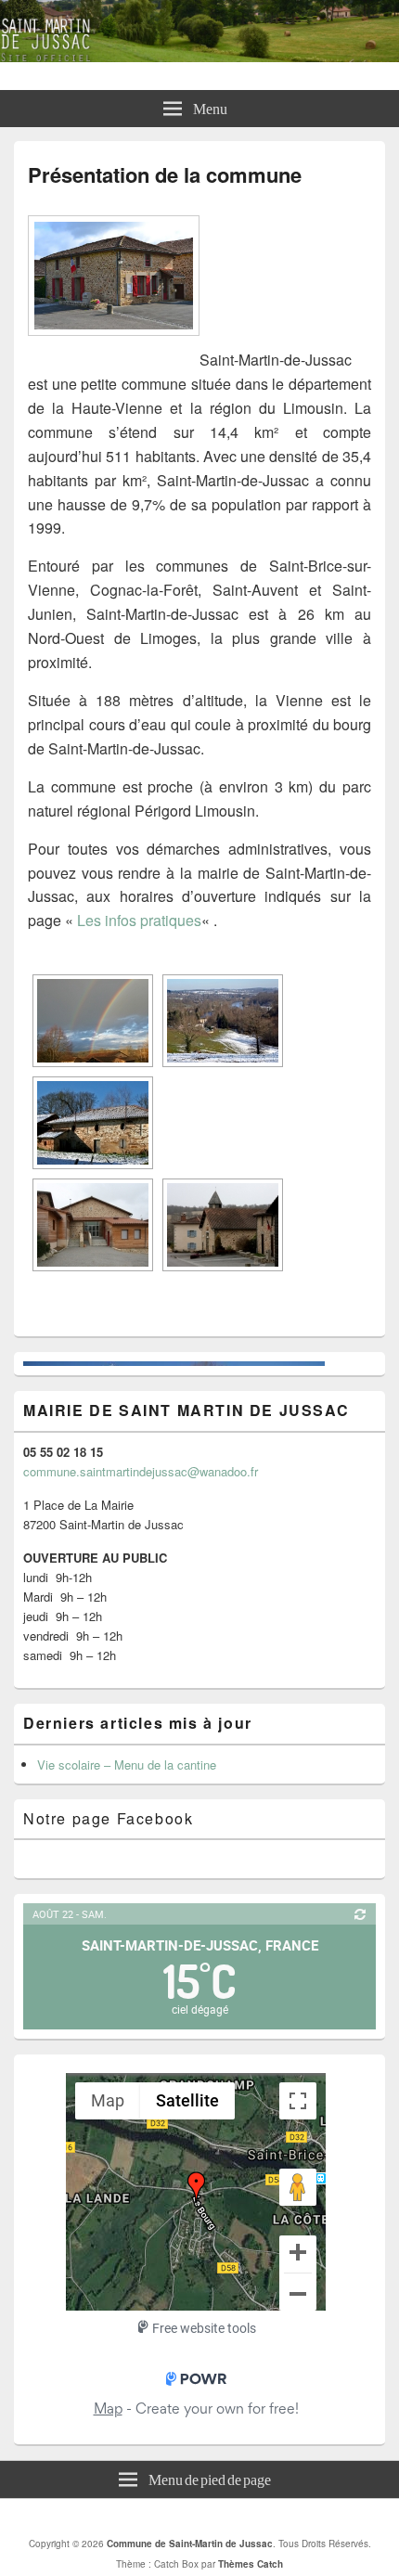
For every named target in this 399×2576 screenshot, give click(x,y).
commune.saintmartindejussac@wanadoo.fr (141, 1471)
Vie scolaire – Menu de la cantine (127, 1765)
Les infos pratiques (139, 920)
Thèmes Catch (251, 2564)
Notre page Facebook (108, 1818)
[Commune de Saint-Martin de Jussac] (199, 56)
